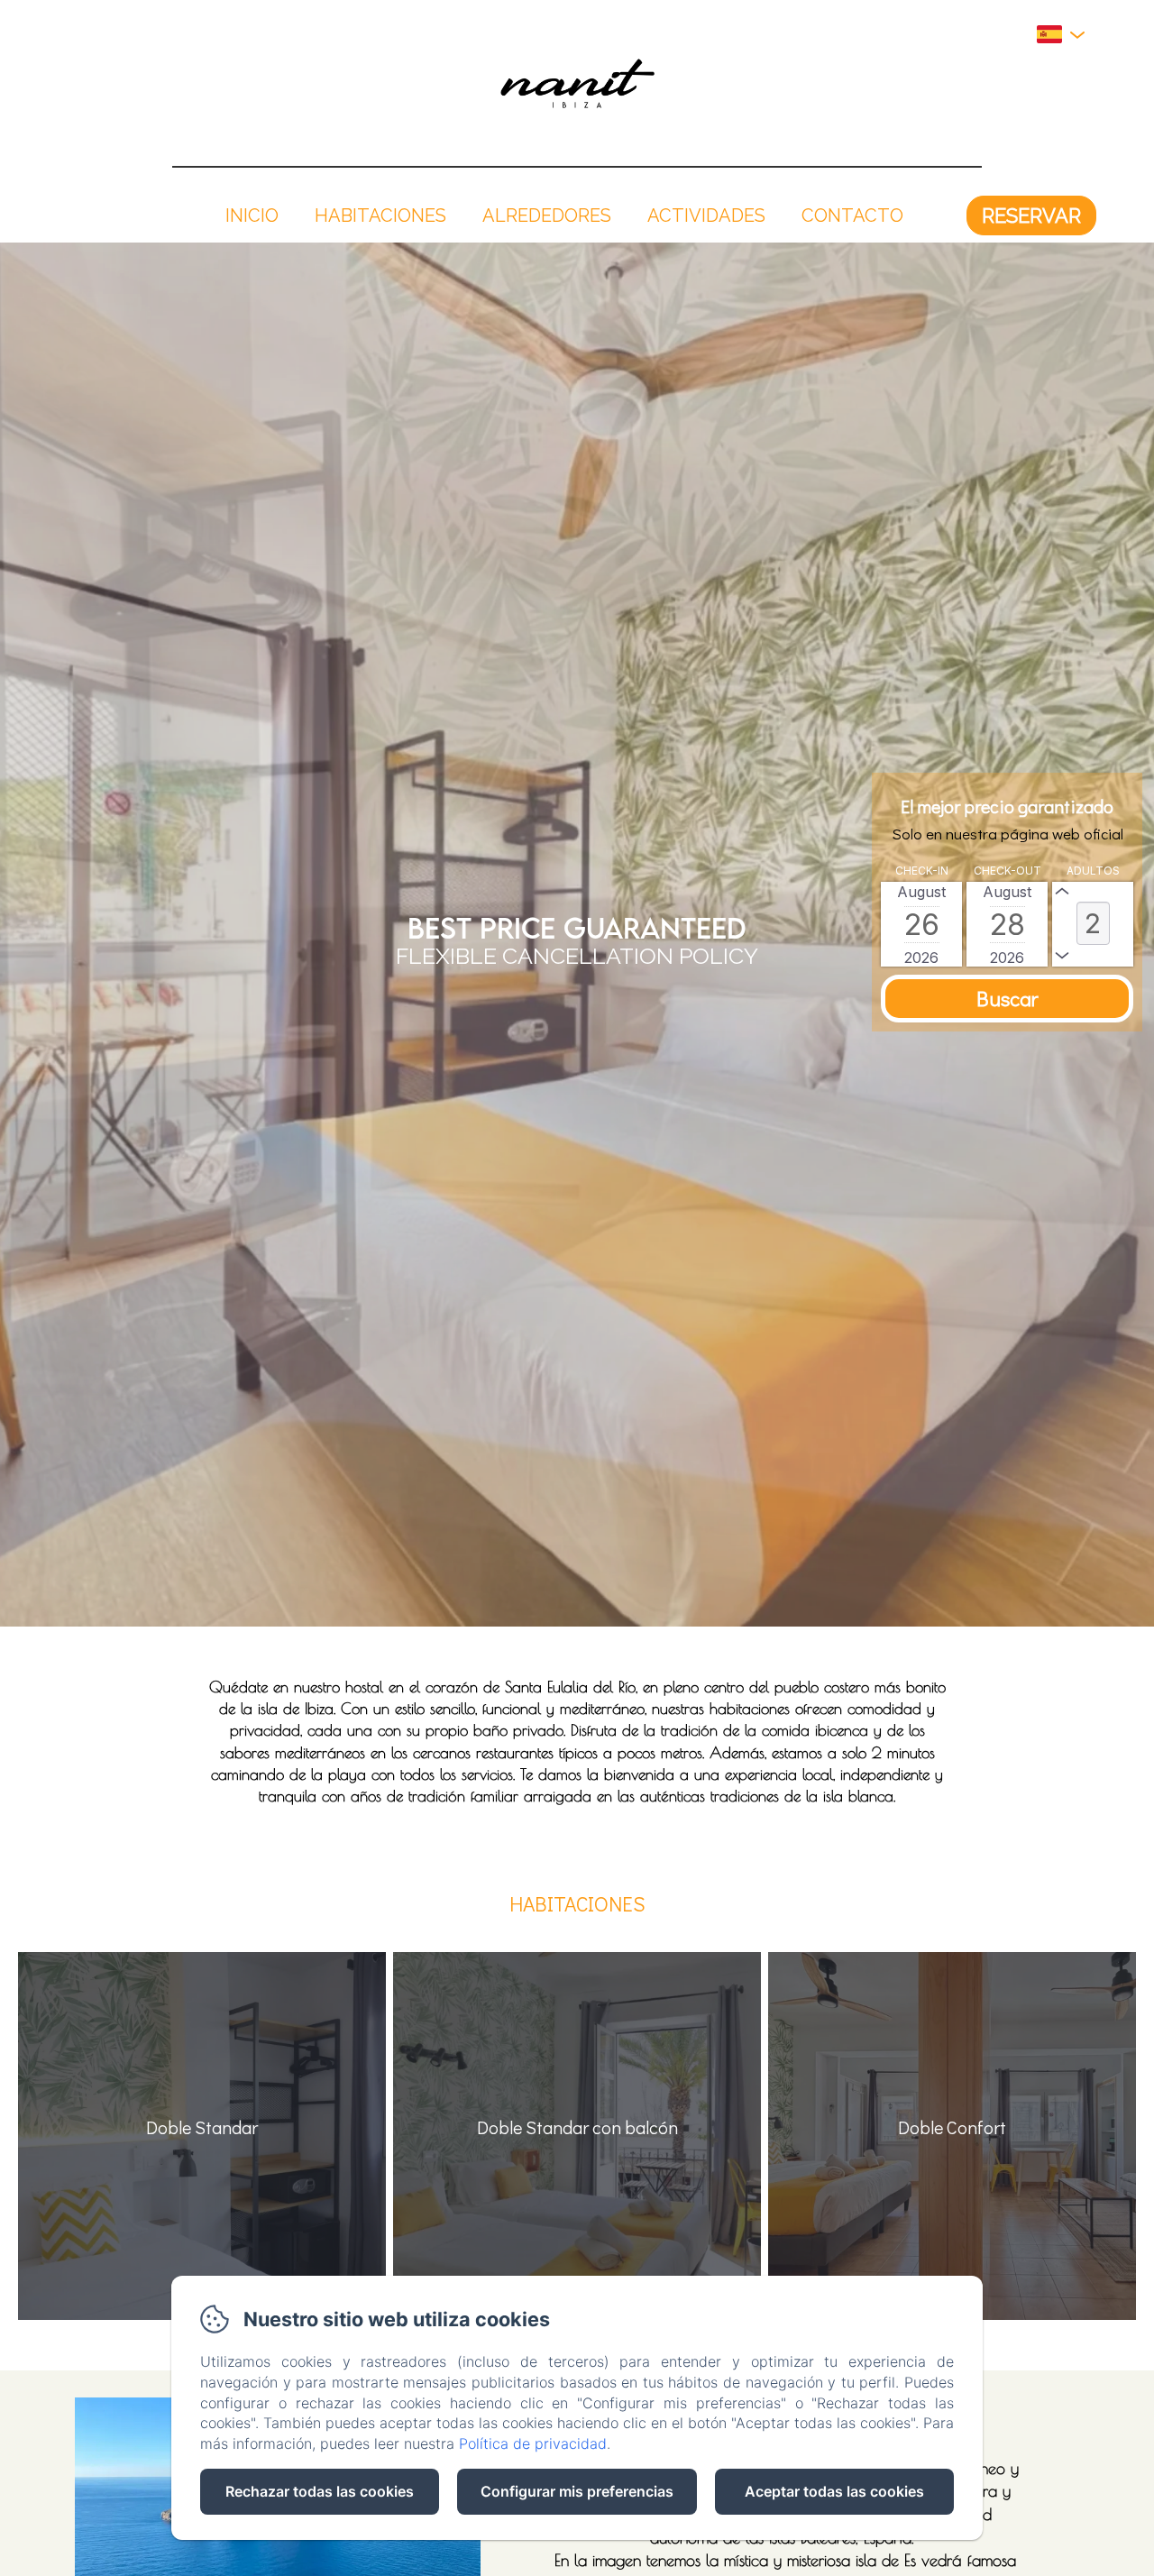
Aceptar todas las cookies (834, 2491)
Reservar (1031, 215)
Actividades (706, 215)
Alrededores (547, 215)
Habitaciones (380, 215)
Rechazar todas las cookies (320, 2491)
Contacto (852, 215)
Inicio (252, 215)
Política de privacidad (533, 2443)
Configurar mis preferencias (577, 2491)
